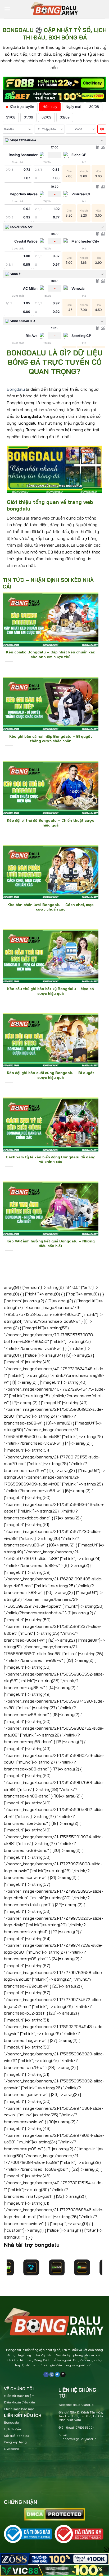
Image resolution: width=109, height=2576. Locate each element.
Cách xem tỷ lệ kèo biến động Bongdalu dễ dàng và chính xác (51, 1159)
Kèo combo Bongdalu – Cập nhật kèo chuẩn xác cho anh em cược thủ (51, 654)
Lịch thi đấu (12, 2429)
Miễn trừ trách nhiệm (19, 2396)
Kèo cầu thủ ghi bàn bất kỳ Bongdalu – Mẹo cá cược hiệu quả (51, 991)
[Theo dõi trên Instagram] (52, 2375)
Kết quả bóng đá (17, 2436)
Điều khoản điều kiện (19, 2402)
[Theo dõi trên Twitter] (57, 2375)
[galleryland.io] (54, 9)
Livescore (12, 2449)
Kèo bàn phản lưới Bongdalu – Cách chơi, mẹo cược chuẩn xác (51, 907)
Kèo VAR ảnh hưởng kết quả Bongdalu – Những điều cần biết (51, 1243)
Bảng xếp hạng (15, 2442)
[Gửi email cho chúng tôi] (63, 2375)
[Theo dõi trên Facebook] (46, 2375)
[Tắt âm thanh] (102, 129)
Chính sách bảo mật (19, 2409)
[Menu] (7, 9)
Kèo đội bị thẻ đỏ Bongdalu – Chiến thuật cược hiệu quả (51, 823)
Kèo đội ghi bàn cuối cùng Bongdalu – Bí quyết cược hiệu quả (51, 1075)
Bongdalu (16, 389)
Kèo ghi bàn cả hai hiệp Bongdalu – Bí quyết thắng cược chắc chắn (51, 739)
